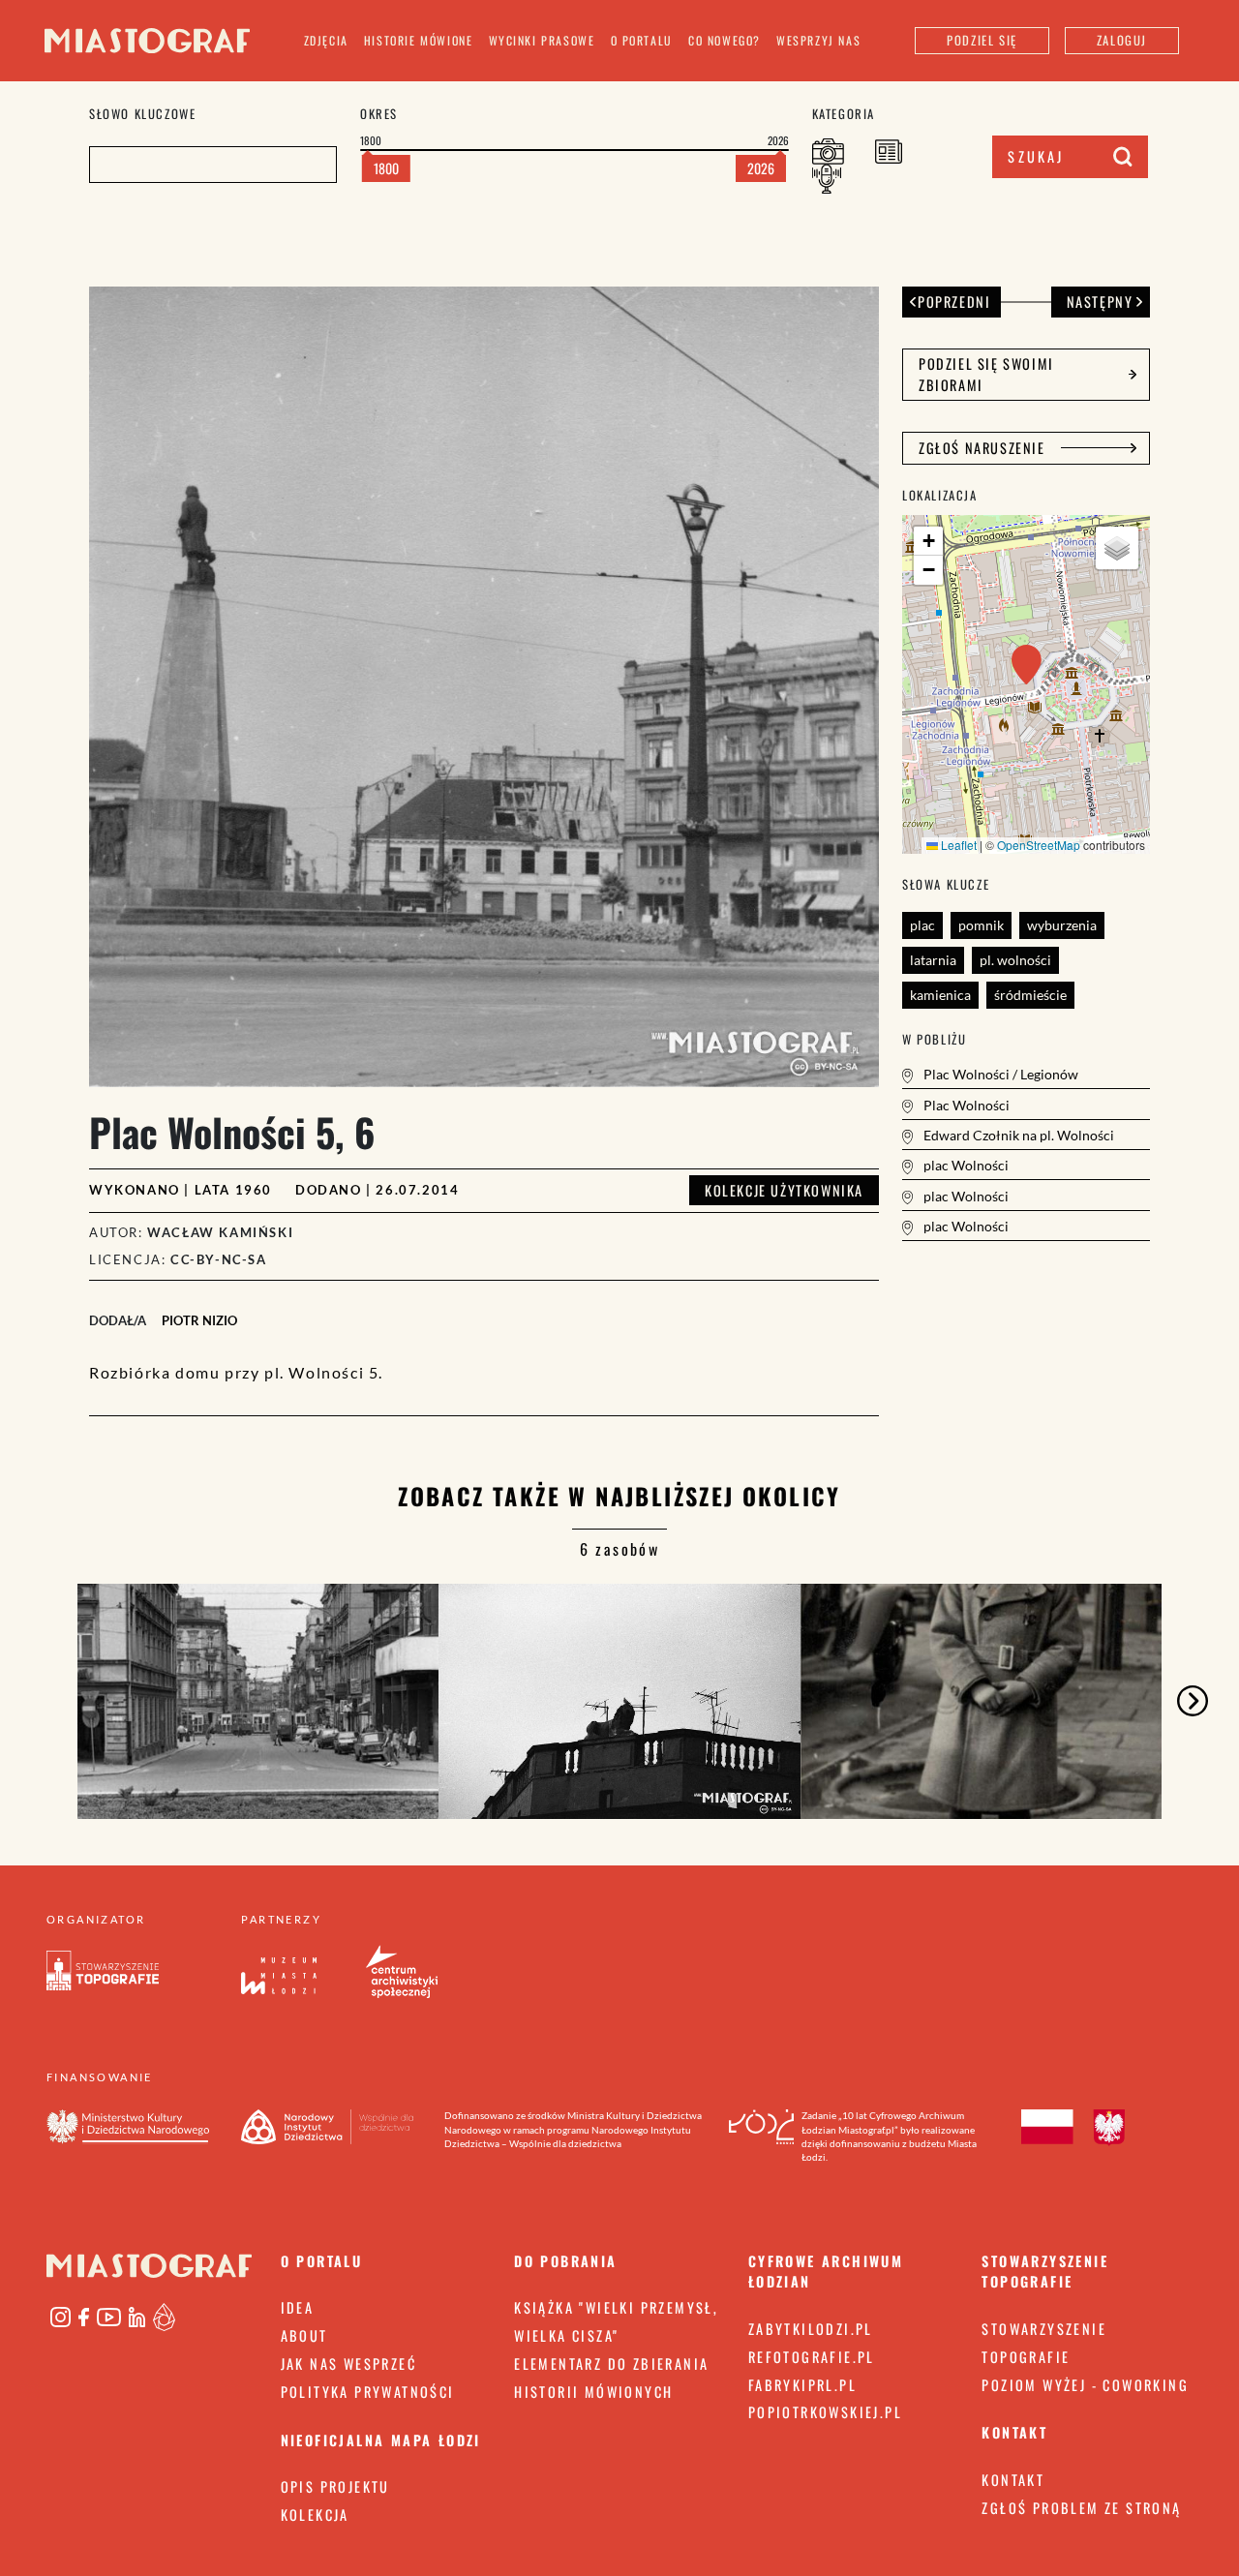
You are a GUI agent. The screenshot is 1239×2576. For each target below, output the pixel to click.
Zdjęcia (326, 40)
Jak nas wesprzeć (348, 2364)
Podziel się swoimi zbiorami (986, 374)
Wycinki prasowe (542, 40)
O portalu (642, 40)
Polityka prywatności (368, 2392)
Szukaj (1036, 156)
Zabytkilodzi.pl (811, 2329)
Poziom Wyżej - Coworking (1085, 2385)
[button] (1027, 665)
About (304, 2335)
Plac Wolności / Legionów (999, 1074)
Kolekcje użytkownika (784, 1190)
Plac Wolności (965, 1105)
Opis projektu (335, 2486)
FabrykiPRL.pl (802, 2385)
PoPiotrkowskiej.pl (825, 2412)
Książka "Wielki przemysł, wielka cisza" (616, 2321)
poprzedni (954, 302)
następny (1100, 302)
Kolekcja (315, 2515)
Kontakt (1013, 2480)
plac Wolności (965, 1165)
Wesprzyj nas (818, 40)
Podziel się (982, 40)
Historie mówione (419, 40)
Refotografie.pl (812, 2357)
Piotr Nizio (199, 1320)
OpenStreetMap (1039, 845)
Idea (298, 2307)
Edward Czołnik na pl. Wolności (1017, 1135)
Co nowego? (725, 40)
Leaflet (957, 845)
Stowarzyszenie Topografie (1044, 2343)
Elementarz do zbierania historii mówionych (611, 2378)
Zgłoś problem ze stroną (1081, 2508)
